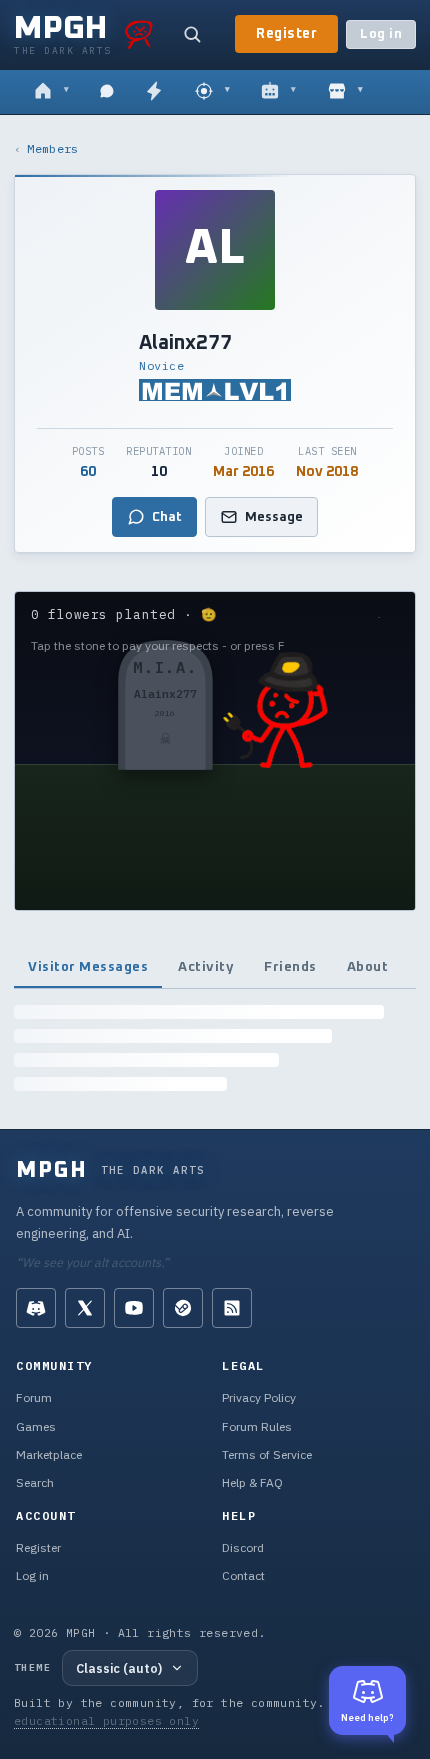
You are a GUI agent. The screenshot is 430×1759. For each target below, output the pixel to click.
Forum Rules (257, 1426)
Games (36, 1426)
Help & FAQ (252, 1482)
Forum (34, 1397)
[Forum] (51, 92)
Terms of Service (267, 1454)
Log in (381, 34)
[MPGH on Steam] (183, 1308)
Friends (290, 967)
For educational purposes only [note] (184, 1711)
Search (35, 1482)
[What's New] (154, 92)
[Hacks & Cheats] (212, 92)
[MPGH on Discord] (36, 1308)
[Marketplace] (345, 92)
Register (286, 34)
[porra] (139, 34)
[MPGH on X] (85, 1308)
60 (88, 472)
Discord (243, 1547)
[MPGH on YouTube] (134, 1308)
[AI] (278, 92)
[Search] (192, 34)
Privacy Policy (259, 1397)
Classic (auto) (119, 1668)
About (368, 967)
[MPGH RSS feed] (232, 1308)
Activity (206, 967)
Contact (243, 1575)
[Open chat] (107, 92)
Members (52, 148)
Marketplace (49, 1454)
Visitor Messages (88, 967)
